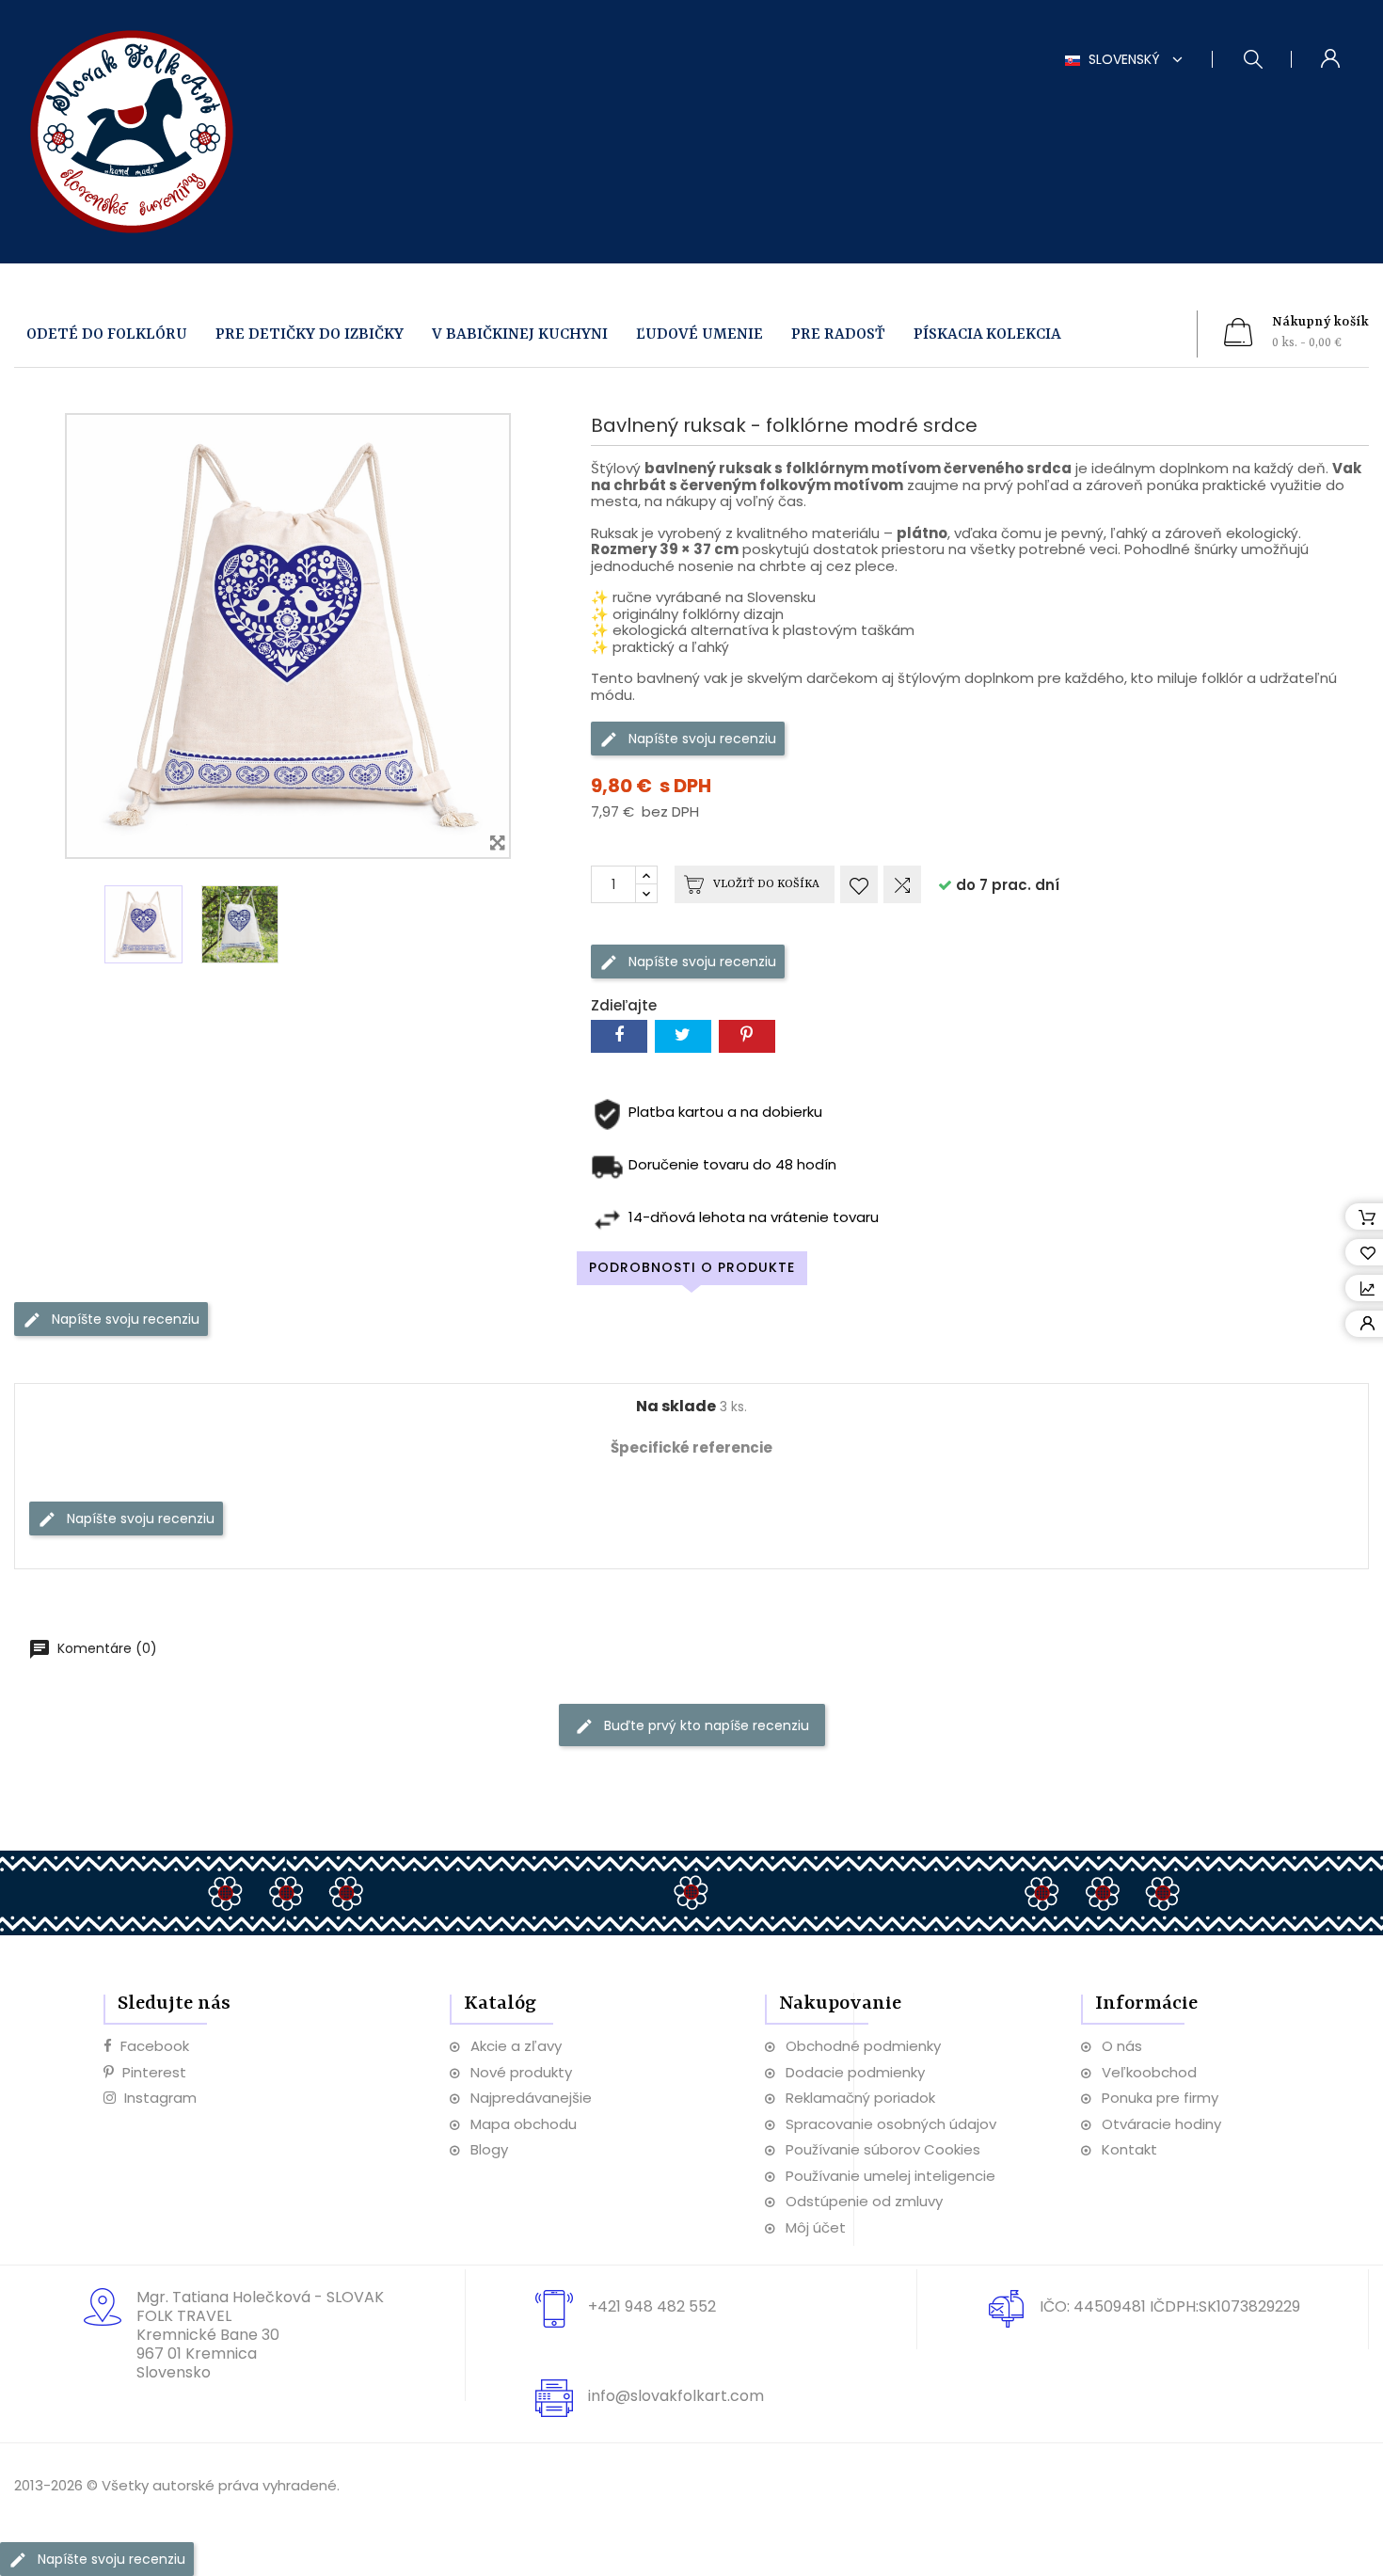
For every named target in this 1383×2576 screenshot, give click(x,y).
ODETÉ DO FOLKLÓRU (107, 334)
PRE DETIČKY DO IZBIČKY (310, 334)
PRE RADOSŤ (838, 334)
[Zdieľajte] (619, 1036)
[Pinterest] (747, 1036)
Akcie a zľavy (516, 2046)
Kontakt (1129, 2149)
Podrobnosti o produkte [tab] (692, 1267)
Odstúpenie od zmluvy (864, 2201)
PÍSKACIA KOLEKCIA (987, 334)
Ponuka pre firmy (1160, 2098)
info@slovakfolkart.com (676, 2396)
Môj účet (816, 2227)
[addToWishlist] (859, 884)
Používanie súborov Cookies (883, 2149)
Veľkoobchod (1149, 2072)
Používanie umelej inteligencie (890, 2176)
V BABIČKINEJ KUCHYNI (520, 334)
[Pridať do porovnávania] (902, 884)
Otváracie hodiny (1161, 2124)
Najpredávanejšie (531, 2098)
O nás (1122, 2046)
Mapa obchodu (524, 2124)
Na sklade (676, 1407)
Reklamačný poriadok (860, 2098)
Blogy (489, 2149)
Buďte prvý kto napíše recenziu (705, 1725)
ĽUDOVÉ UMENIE (699, 334)
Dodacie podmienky (855, 2072)
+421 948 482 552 (652, 2306)
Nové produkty (521, 2072)
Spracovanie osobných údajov (891, 2124)
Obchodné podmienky (863, 2046)
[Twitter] (683, 1036)
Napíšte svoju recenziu (700, 739)
